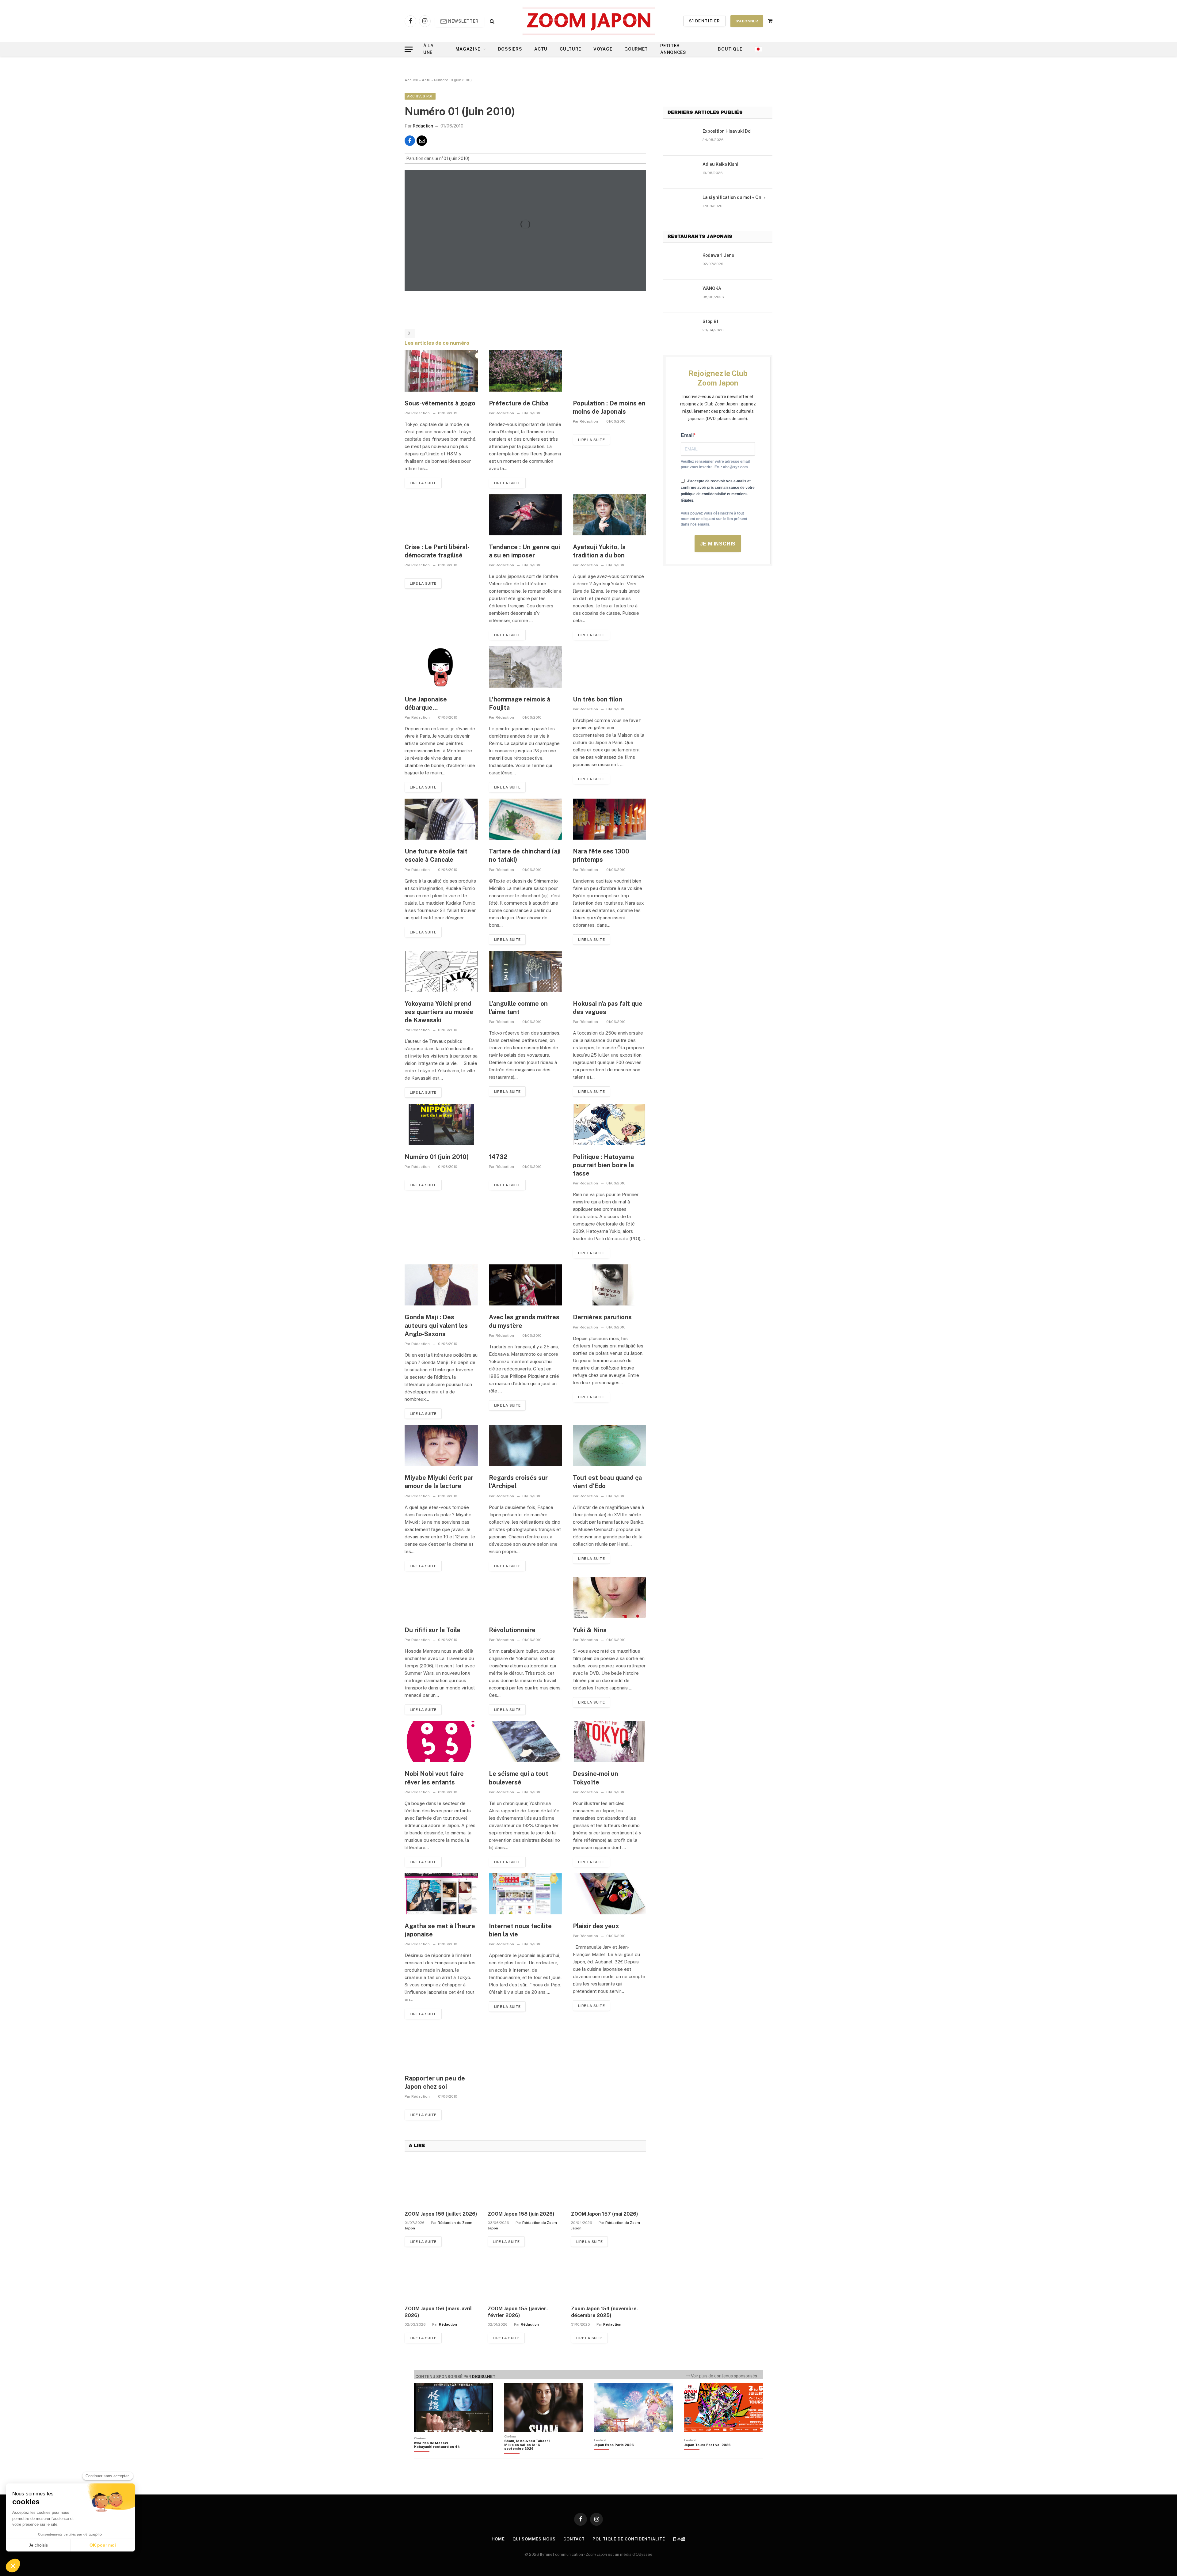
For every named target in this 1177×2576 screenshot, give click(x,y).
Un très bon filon (598, 699)
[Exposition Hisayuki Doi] (680, 139)
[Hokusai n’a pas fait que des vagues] (609, 971)
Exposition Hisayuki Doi (727, 131)
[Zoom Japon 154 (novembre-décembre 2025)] (609, 2276)
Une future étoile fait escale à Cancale (436, 855)
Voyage (603, 49)
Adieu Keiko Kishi (720, 164)
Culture (570, 49)
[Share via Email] (422, 141)
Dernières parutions (602, 1317)
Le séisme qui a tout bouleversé (519, 1778)
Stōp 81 (710, 321)
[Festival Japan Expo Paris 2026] (614, 2455)
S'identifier (705, 21)
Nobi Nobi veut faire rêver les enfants (434, 1778)
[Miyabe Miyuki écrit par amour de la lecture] (441, 1446)
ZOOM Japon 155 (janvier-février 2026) (518, 2312)
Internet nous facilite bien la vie (520, 1930)
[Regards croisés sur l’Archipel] (526, 1446)
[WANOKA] (680, 296)
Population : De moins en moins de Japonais (609, 407)
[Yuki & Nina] (609, 1598)
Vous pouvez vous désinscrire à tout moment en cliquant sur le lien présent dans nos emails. (714, 519)
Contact (574, 2539)
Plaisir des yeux (596, 1926)
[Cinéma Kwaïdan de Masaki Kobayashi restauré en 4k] (440, 2455)
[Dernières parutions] (609, 1285)
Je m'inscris (718, 544)
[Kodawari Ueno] (680, 263)
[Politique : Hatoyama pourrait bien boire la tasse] (609, 1124)
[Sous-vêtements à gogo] (441, 371)
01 (410, 333)
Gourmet (636, 49)
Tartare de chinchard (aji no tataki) (525, 855)
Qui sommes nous (534, 2539)
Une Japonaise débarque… (426, 703)
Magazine (468, 49)
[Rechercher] (491, 21)
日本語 (679, 2539)
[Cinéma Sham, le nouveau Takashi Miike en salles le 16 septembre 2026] (530, 2455)
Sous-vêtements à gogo (440, 403)
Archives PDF (420, 96)
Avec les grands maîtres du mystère (524, 1321)
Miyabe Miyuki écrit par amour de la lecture (439, 1482)
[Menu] (409, 49)
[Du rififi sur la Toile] (441, 1598)
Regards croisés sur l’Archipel (518, 1482)
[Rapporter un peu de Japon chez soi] (441, 2046)
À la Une (429, 49)
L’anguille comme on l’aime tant (518, 1008)
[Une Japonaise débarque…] (441, 667)
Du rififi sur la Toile (432, 1630)
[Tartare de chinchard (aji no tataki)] (526, 819)
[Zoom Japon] (589, 21)
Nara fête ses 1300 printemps (601, 855)
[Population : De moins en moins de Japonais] (609, 371)
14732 (498, 1157)
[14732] (526, 1124)
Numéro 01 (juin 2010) (437, 1157)
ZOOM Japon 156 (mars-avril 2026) (438, 2312)
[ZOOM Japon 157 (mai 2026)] (609, 2181)
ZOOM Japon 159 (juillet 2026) (441, 2214)
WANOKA (712, 288)
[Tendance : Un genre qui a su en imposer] (526, 515)
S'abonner (747, 21)
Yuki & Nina (590, 1630)
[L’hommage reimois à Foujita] (526, 667)
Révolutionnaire (512, 1630)
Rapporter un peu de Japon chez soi (435, 2082)
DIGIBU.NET (484, 2377)
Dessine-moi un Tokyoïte (596, 1778)
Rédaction (423, 126)
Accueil (411, 80)
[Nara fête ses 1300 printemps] (609, 819)
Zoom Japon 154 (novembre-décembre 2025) (605, 2312)
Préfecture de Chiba (519, 403)
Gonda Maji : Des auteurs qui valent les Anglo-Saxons (436, 1325)
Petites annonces (673, 49)
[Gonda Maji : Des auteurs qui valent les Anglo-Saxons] (441, 1285)
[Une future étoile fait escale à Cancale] (441, 819)
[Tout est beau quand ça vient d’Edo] (609, 1446)
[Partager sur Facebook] (410, 141)
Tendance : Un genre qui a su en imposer (524, 551)
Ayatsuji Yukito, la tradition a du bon (599, 551)
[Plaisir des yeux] (609, 1894)
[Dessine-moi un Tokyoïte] (609, 1742)
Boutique (730, 49)
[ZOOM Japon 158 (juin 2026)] (525, 2181)
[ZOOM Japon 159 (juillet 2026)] (442, 2181)
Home (498, 2539)
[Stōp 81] (680, 329)
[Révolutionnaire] (526, 1598)
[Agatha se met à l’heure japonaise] (441, 1894)
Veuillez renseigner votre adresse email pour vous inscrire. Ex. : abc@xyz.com (715, 464)
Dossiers (510, 49)
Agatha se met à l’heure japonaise (440, 1930)
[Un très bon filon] (609, 667)
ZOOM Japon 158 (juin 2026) (521, 2214)
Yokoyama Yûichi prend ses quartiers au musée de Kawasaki (439, 1012)
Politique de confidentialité (629, 2539)
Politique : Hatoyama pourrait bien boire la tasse (603, 1165)
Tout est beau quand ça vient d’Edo (607, 1482)
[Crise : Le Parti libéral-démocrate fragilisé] (441, 515)
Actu (541, 49)
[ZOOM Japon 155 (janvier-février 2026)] (525, 2276)
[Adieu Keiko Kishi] (680, 172)
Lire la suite (423, 483)
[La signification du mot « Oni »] (680, 205)
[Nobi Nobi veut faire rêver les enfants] (441, 1742)
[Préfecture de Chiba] (526, 371)
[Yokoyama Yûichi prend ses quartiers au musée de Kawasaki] (441, 971)
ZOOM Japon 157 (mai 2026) (605, 2214)
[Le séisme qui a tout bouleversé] (526, 1742)
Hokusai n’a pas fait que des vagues (608, 1008)
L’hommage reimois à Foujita (520, 703)
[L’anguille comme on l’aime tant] (526, 971)
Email (687, 435)
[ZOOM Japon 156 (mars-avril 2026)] (442, 2276)
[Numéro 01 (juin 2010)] (441, 1124)
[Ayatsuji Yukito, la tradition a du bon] (609, 515)
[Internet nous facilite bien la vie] (526, 1894)
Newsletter (463, 21)
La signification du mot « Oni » (734, 197)
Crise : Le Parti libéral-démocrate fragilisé (437, 551)
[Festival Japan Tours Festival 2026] (707, 2455)
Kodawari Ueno (718, 255)
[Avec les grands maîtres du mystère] (526, 1285)
